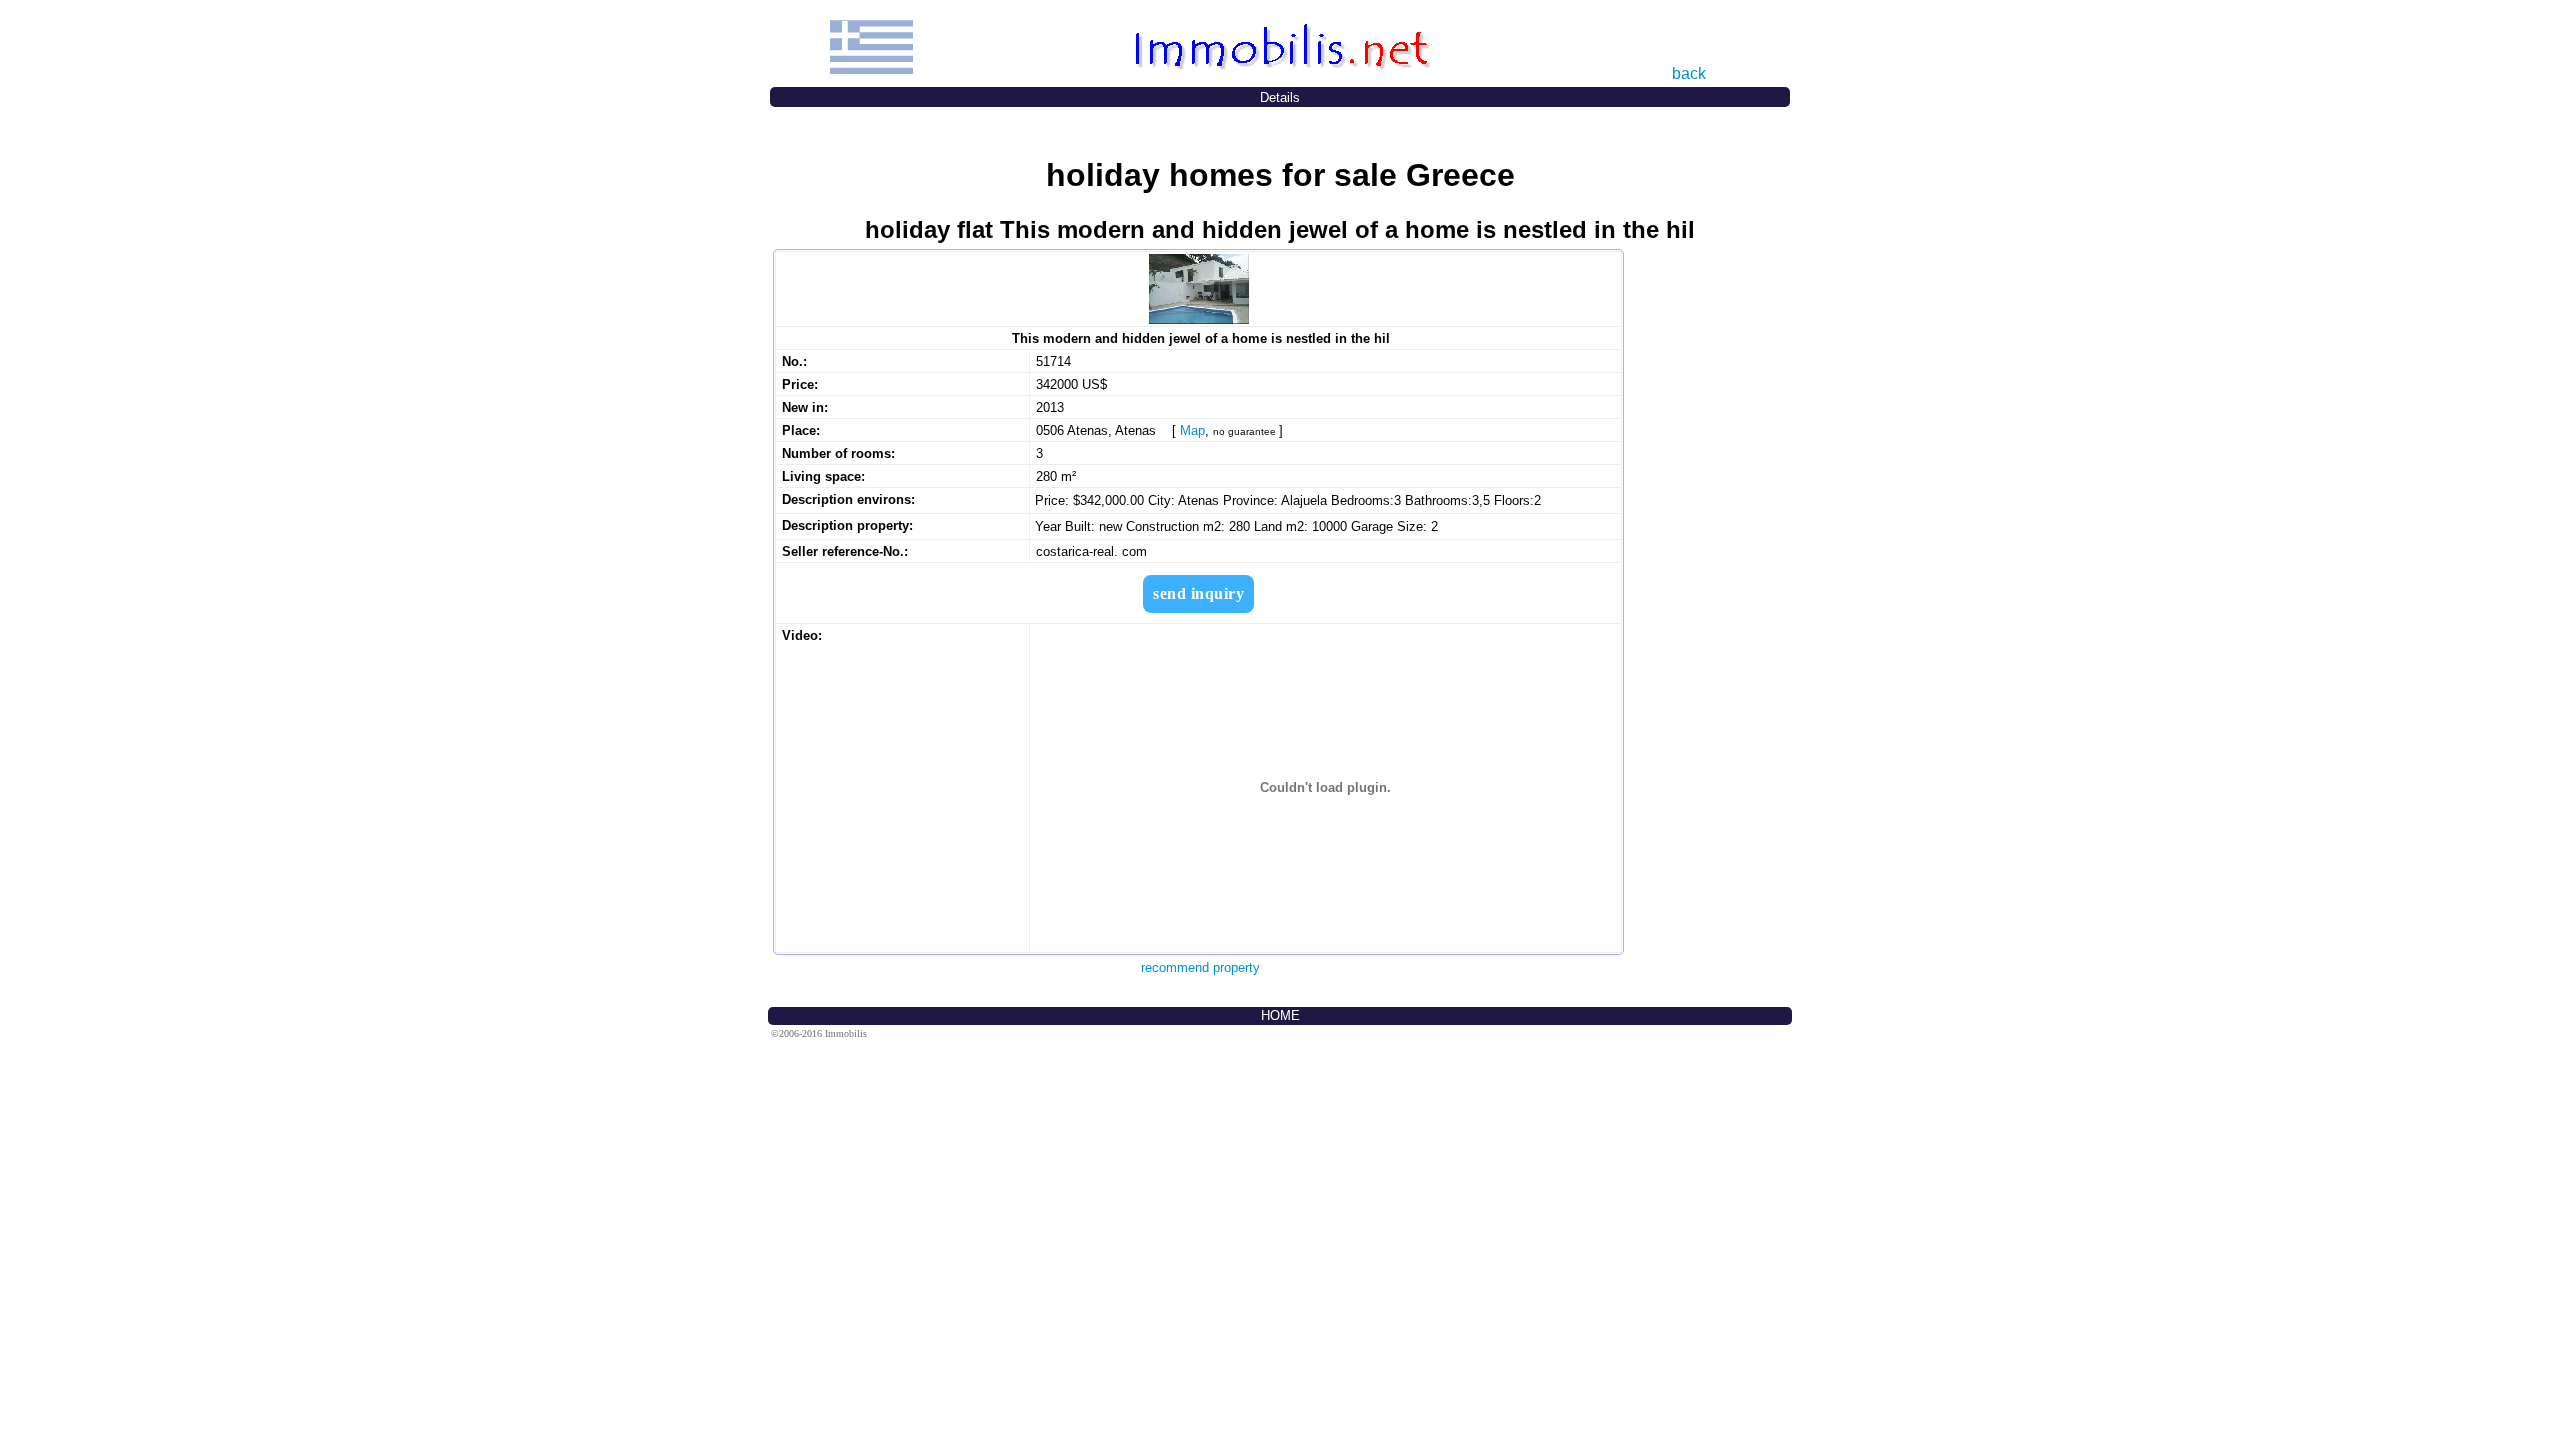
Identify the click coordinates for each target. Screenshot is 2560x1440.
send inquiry (1198, 593)
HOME (1280, 1015)
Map (1192, 430)
